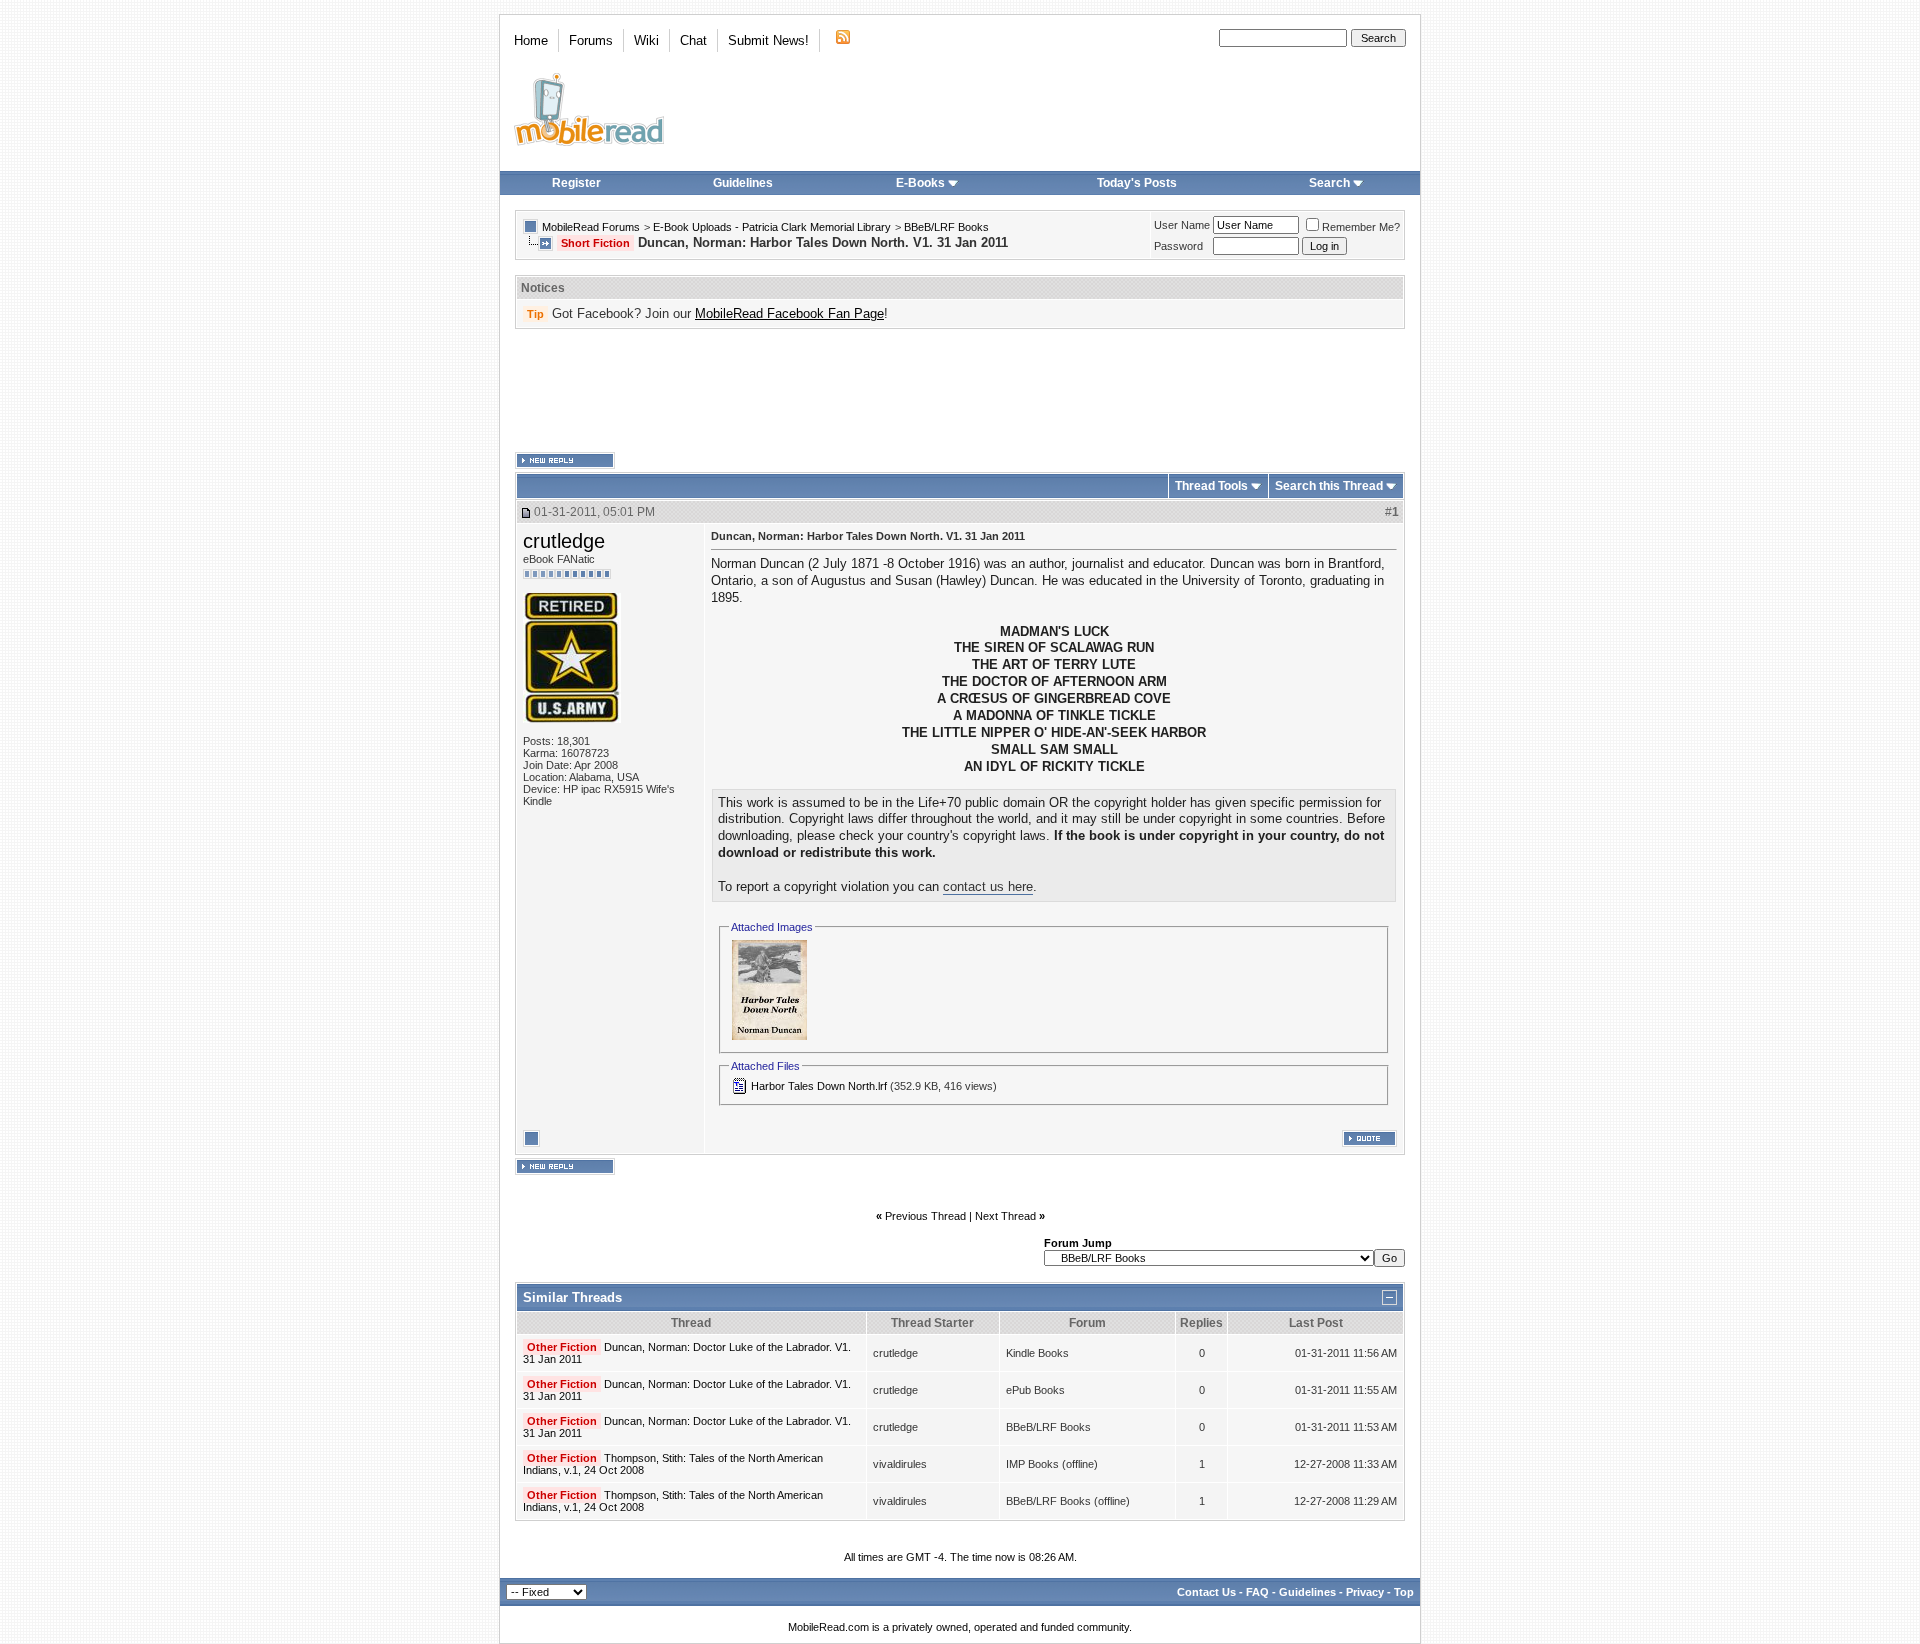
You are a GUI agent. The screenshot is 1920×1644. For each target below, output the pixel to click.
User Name (1182, 225)
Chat (693, 40)
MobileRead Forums (591, 227)
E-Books (920, 183)
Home (531, 40)
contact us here (988, 886)
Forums (591, 40)
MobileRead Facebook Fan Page (789, 313)
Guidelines (743, 183)
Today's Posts (1137, 183)
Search (1329, 183)
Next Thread (1005, 1216)
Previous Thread (925, 1216)
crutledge (564, 541)
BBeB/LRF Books (946, 227)
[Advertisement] (960, 391)
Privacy (1365, 1592)
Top (1404, 1592)
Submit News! (768, 40)
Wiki (646, 40)
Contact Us (1206, 1592)
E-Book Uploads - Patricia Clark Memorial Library (772, 227)
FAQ (1257, 1592)
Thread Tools (1211, 486)
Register (576, 183)
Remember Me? (1361, 227)
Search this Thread (1329, 486)
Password (1178, 246)
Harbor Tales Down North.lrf (819, 1086)
